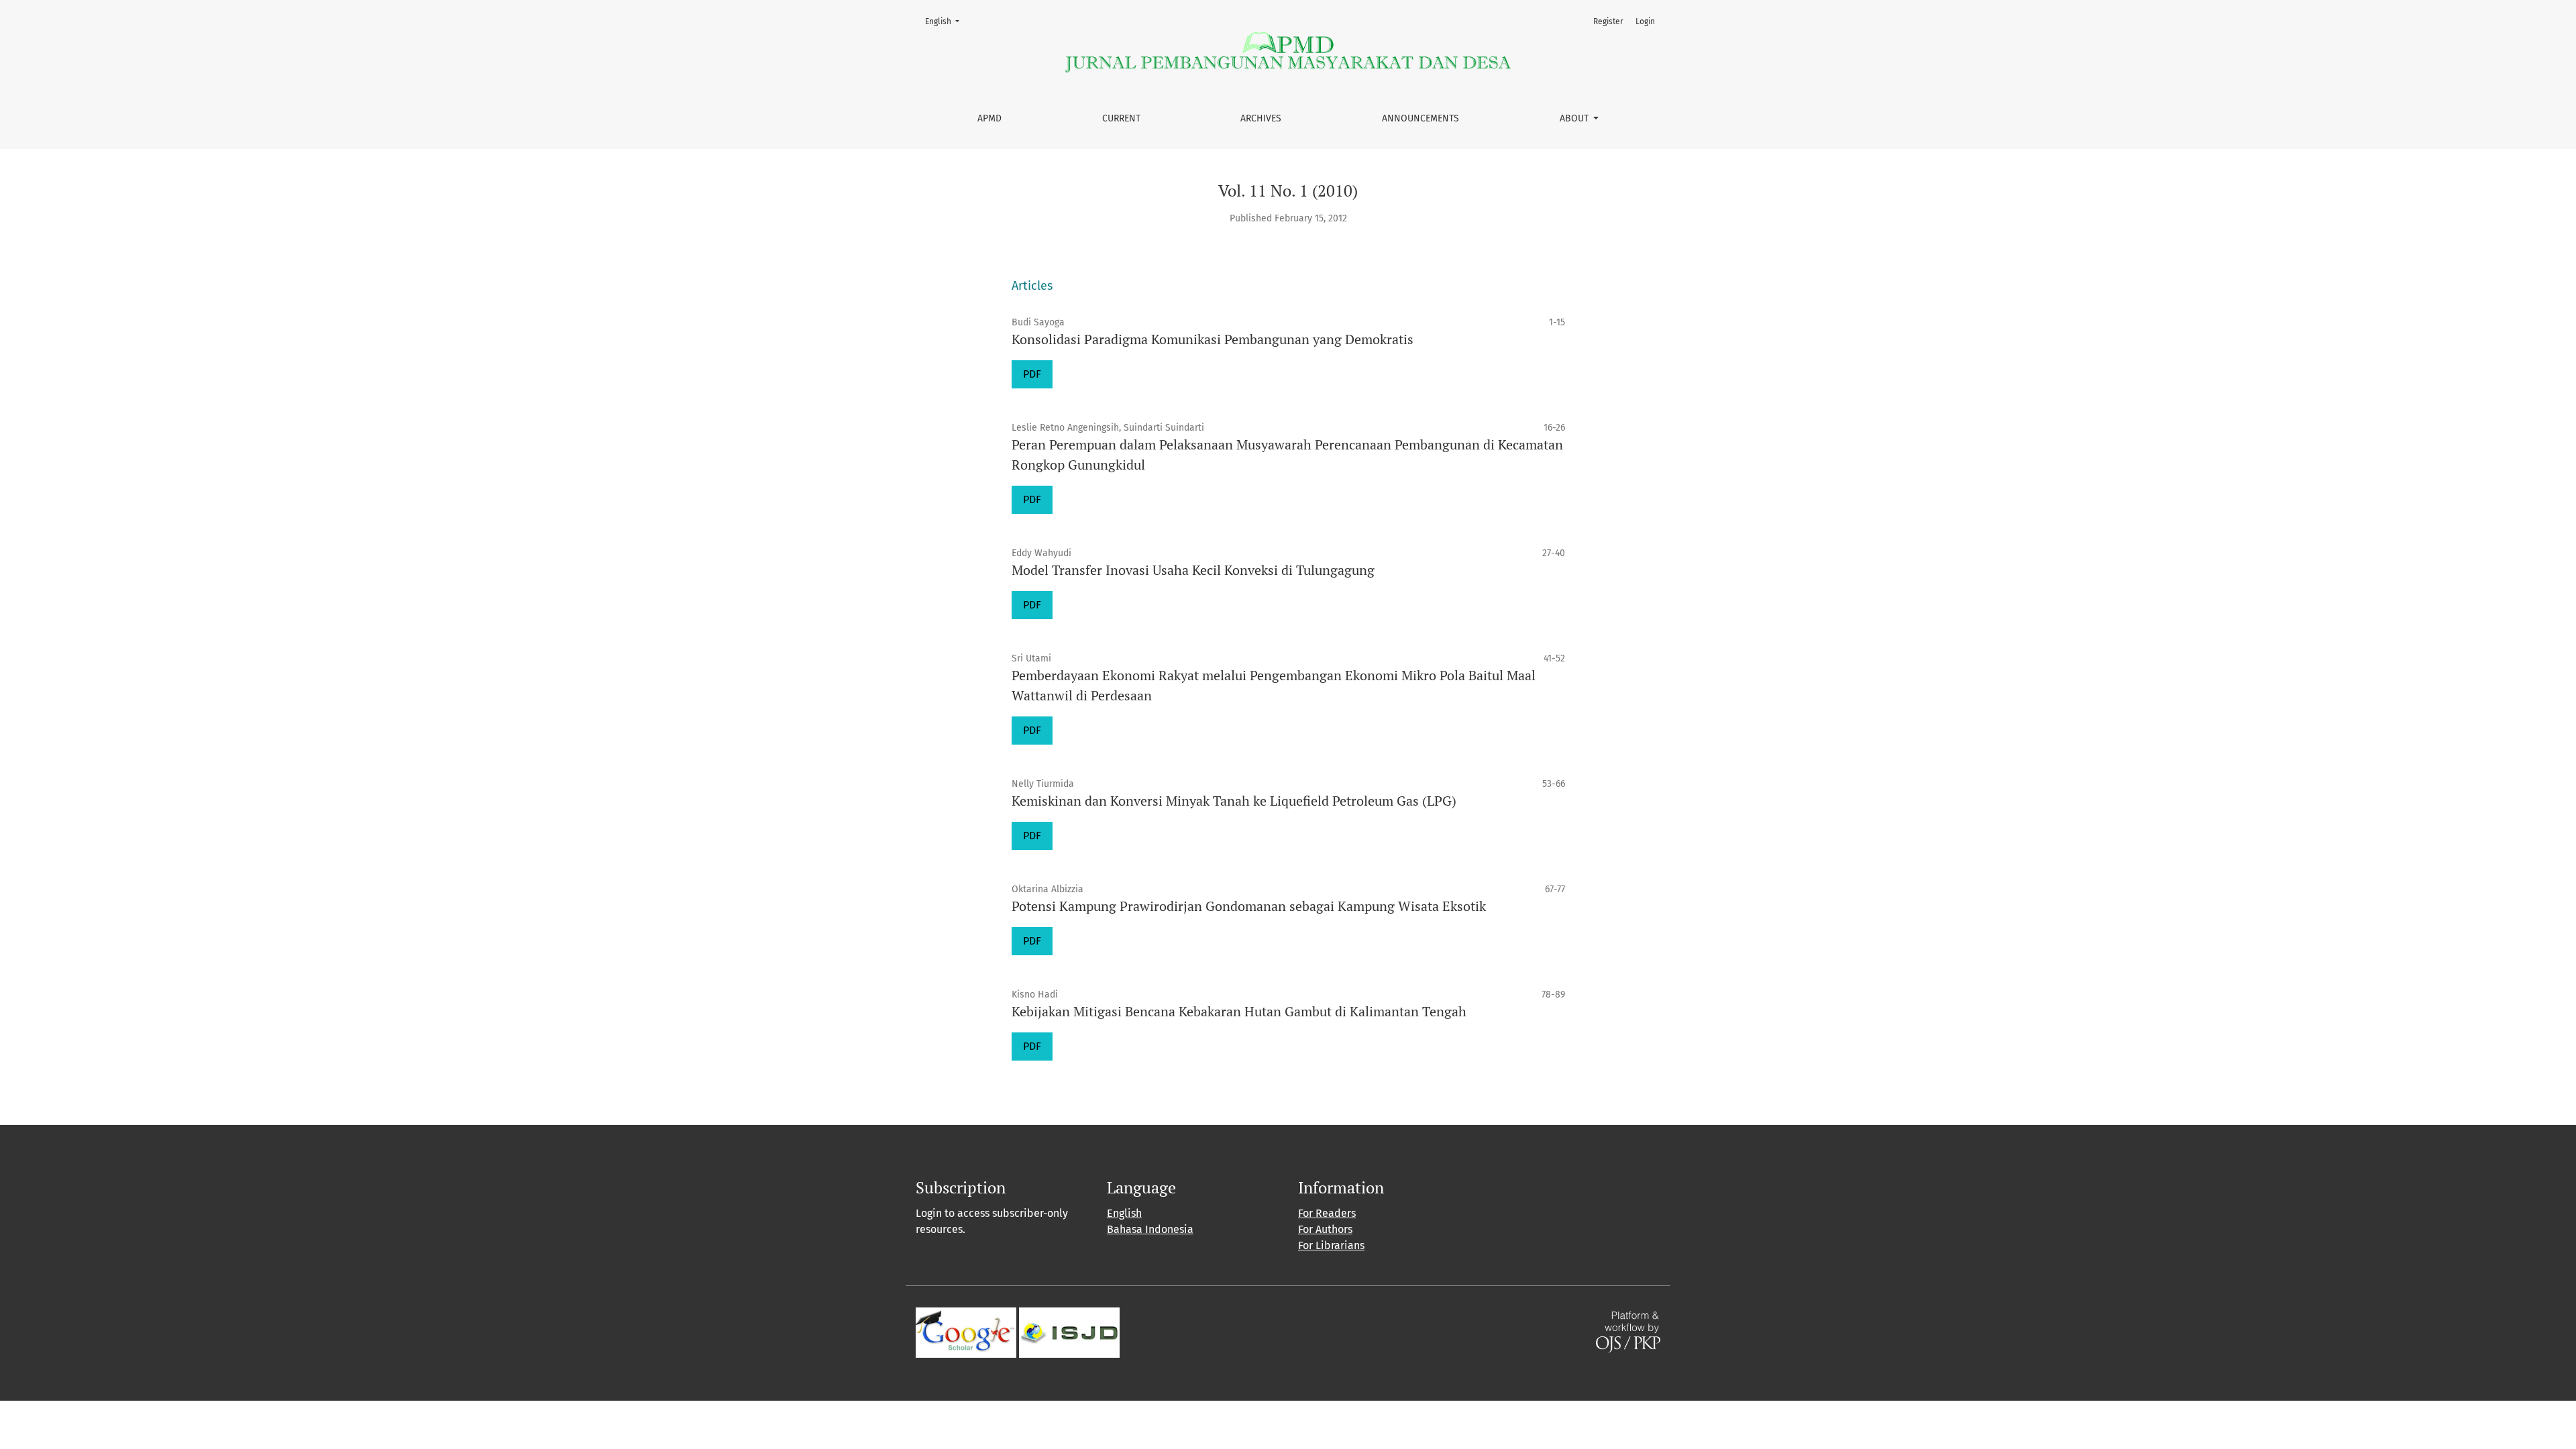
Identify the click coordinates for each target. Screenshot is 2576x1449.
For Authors (1325, 1229)
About (1575, 118)
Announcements (1420, 118)
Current (1121, 118)
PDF (1037, 374)
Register (1608, 21)
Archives (1261, 118)
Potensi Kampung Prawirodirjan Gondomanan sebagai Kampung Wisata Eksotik (1249, 906)
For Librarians (1331, 1245)
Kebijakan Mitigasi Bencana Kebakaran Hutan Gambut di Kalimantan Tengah (1239, 1011)
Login (1645, 21)
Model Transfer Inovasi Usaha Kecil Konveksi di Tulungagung (1193, 570)
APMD (989, 118)
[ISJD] (1069, 1331)
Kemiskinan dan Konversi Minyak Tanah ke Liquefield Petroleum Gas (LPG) (1234, 801)
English (946, 21)
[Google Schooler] (966, 1331)
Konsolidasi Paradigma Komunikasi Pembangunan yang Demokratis (1213, 339)
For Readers (1327, 1213)
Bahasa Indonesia (1150, 1229)
